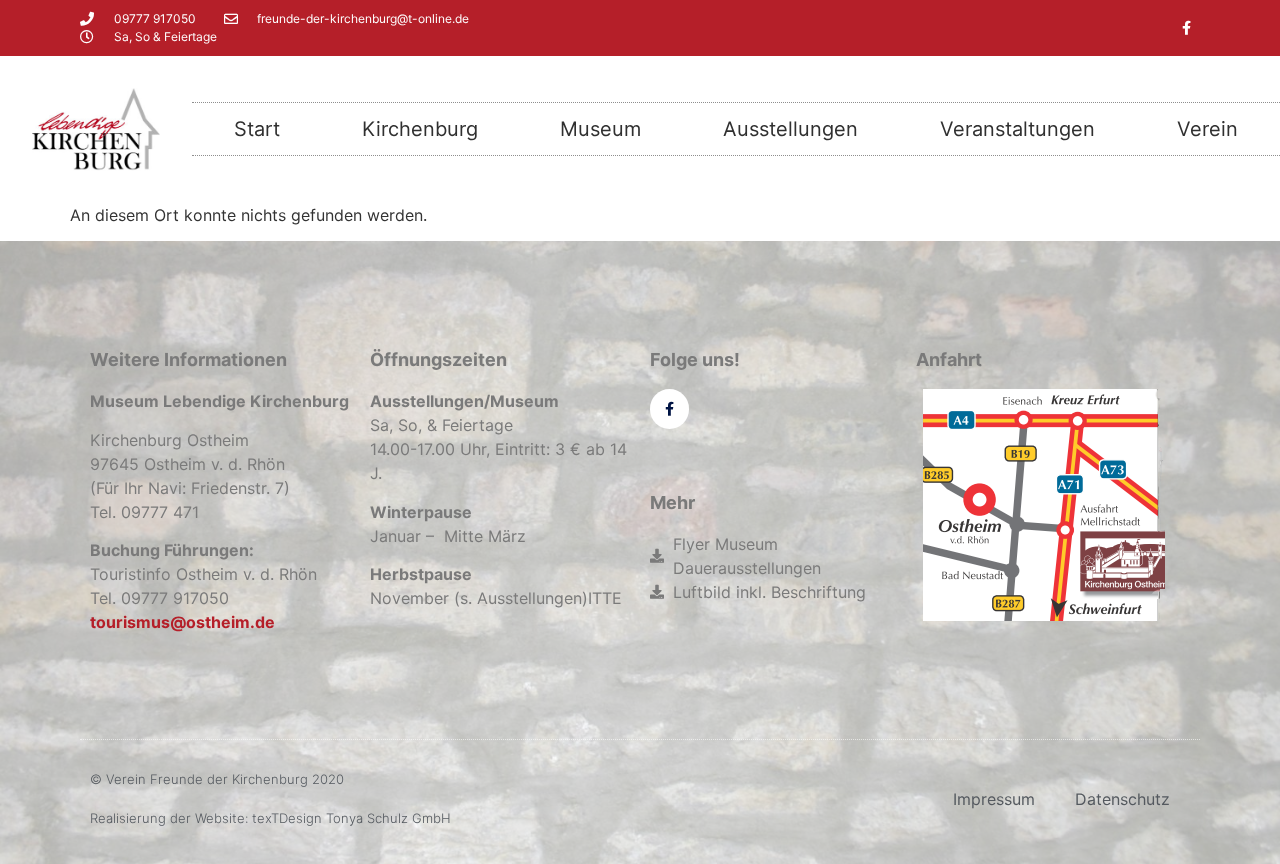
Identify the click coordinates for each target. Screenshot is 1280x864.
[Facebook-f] (1186, 28)
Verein (1207, 129)
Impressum (994, 799)
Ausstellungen (790, 129)
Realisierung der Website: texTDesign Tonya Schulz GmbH (270, 818)
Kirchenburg (420, 129)
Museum (600, 129)
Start (257, 129)
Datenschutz (1122, 799)
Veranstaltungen (1017, 129)
